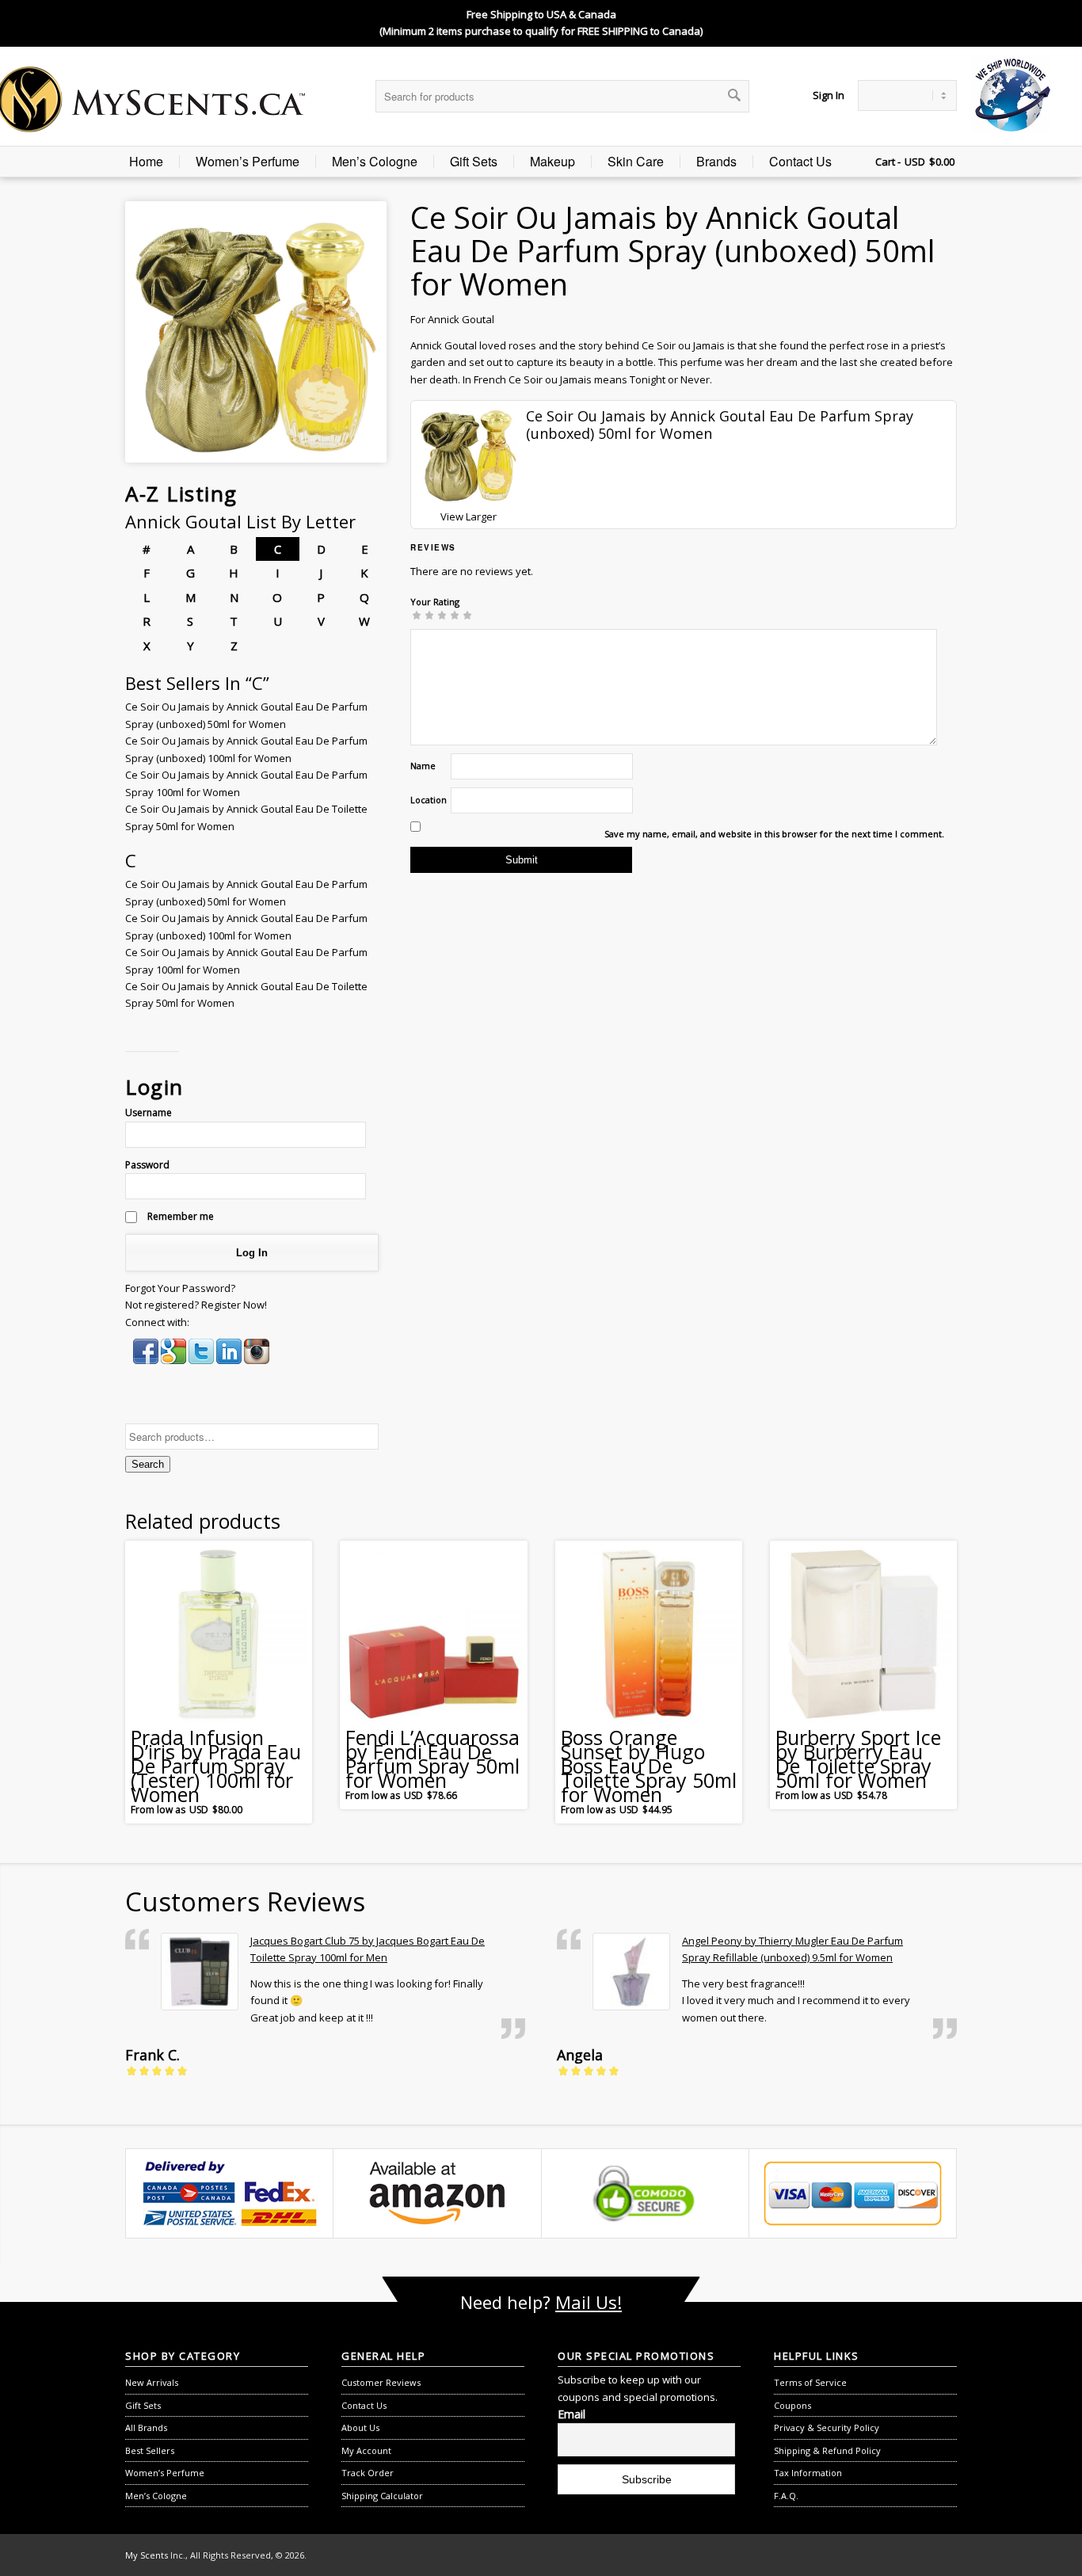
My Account (366, 2450)
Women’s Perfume (248, 162)
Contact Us (800, 162)
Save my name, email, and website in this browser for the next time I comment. (774, 834)
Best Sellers (150, 2450)
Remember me (179, 1216)
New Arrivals (152, 2382)
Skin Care (636, 162)
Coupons (792, 2405)
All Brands (146, 2427)
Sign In (829, 95)
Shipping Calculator (382, 2496)
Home (146, 162)
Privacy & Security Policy (827, 2427)
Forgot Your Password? (180, 1288)
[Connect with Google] (175, 1360)
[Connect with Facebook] (147, 1360)
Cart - (888, 162)
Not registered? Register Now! (196, 1305)
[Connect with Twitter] (202, 1360)
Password (147, 1165)
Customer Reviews (381, 2382)
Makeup (552, 162)
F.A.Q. (786, 2496)
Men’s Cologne (375, 162)
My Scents (147, 2555)
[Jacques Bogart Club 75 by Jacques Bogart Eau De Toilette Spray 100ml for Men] (200, 1972)
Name (423, 766)
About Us (360, 2427)
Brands (716, 162)
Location (429, 800)
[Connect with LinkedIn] (230, 1360)
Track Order (368, 2473)
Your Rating (435, 602)
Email (571, 2414)
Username (149, 1113)
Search (148, 1464)
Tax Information (808, 2473)
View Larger (469, 516)
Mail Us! (589, 2302)
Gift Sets (474, 162)
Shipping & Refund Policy (827, 2450)
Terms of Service (810, 2382)
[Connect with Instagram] (257, 1360)
